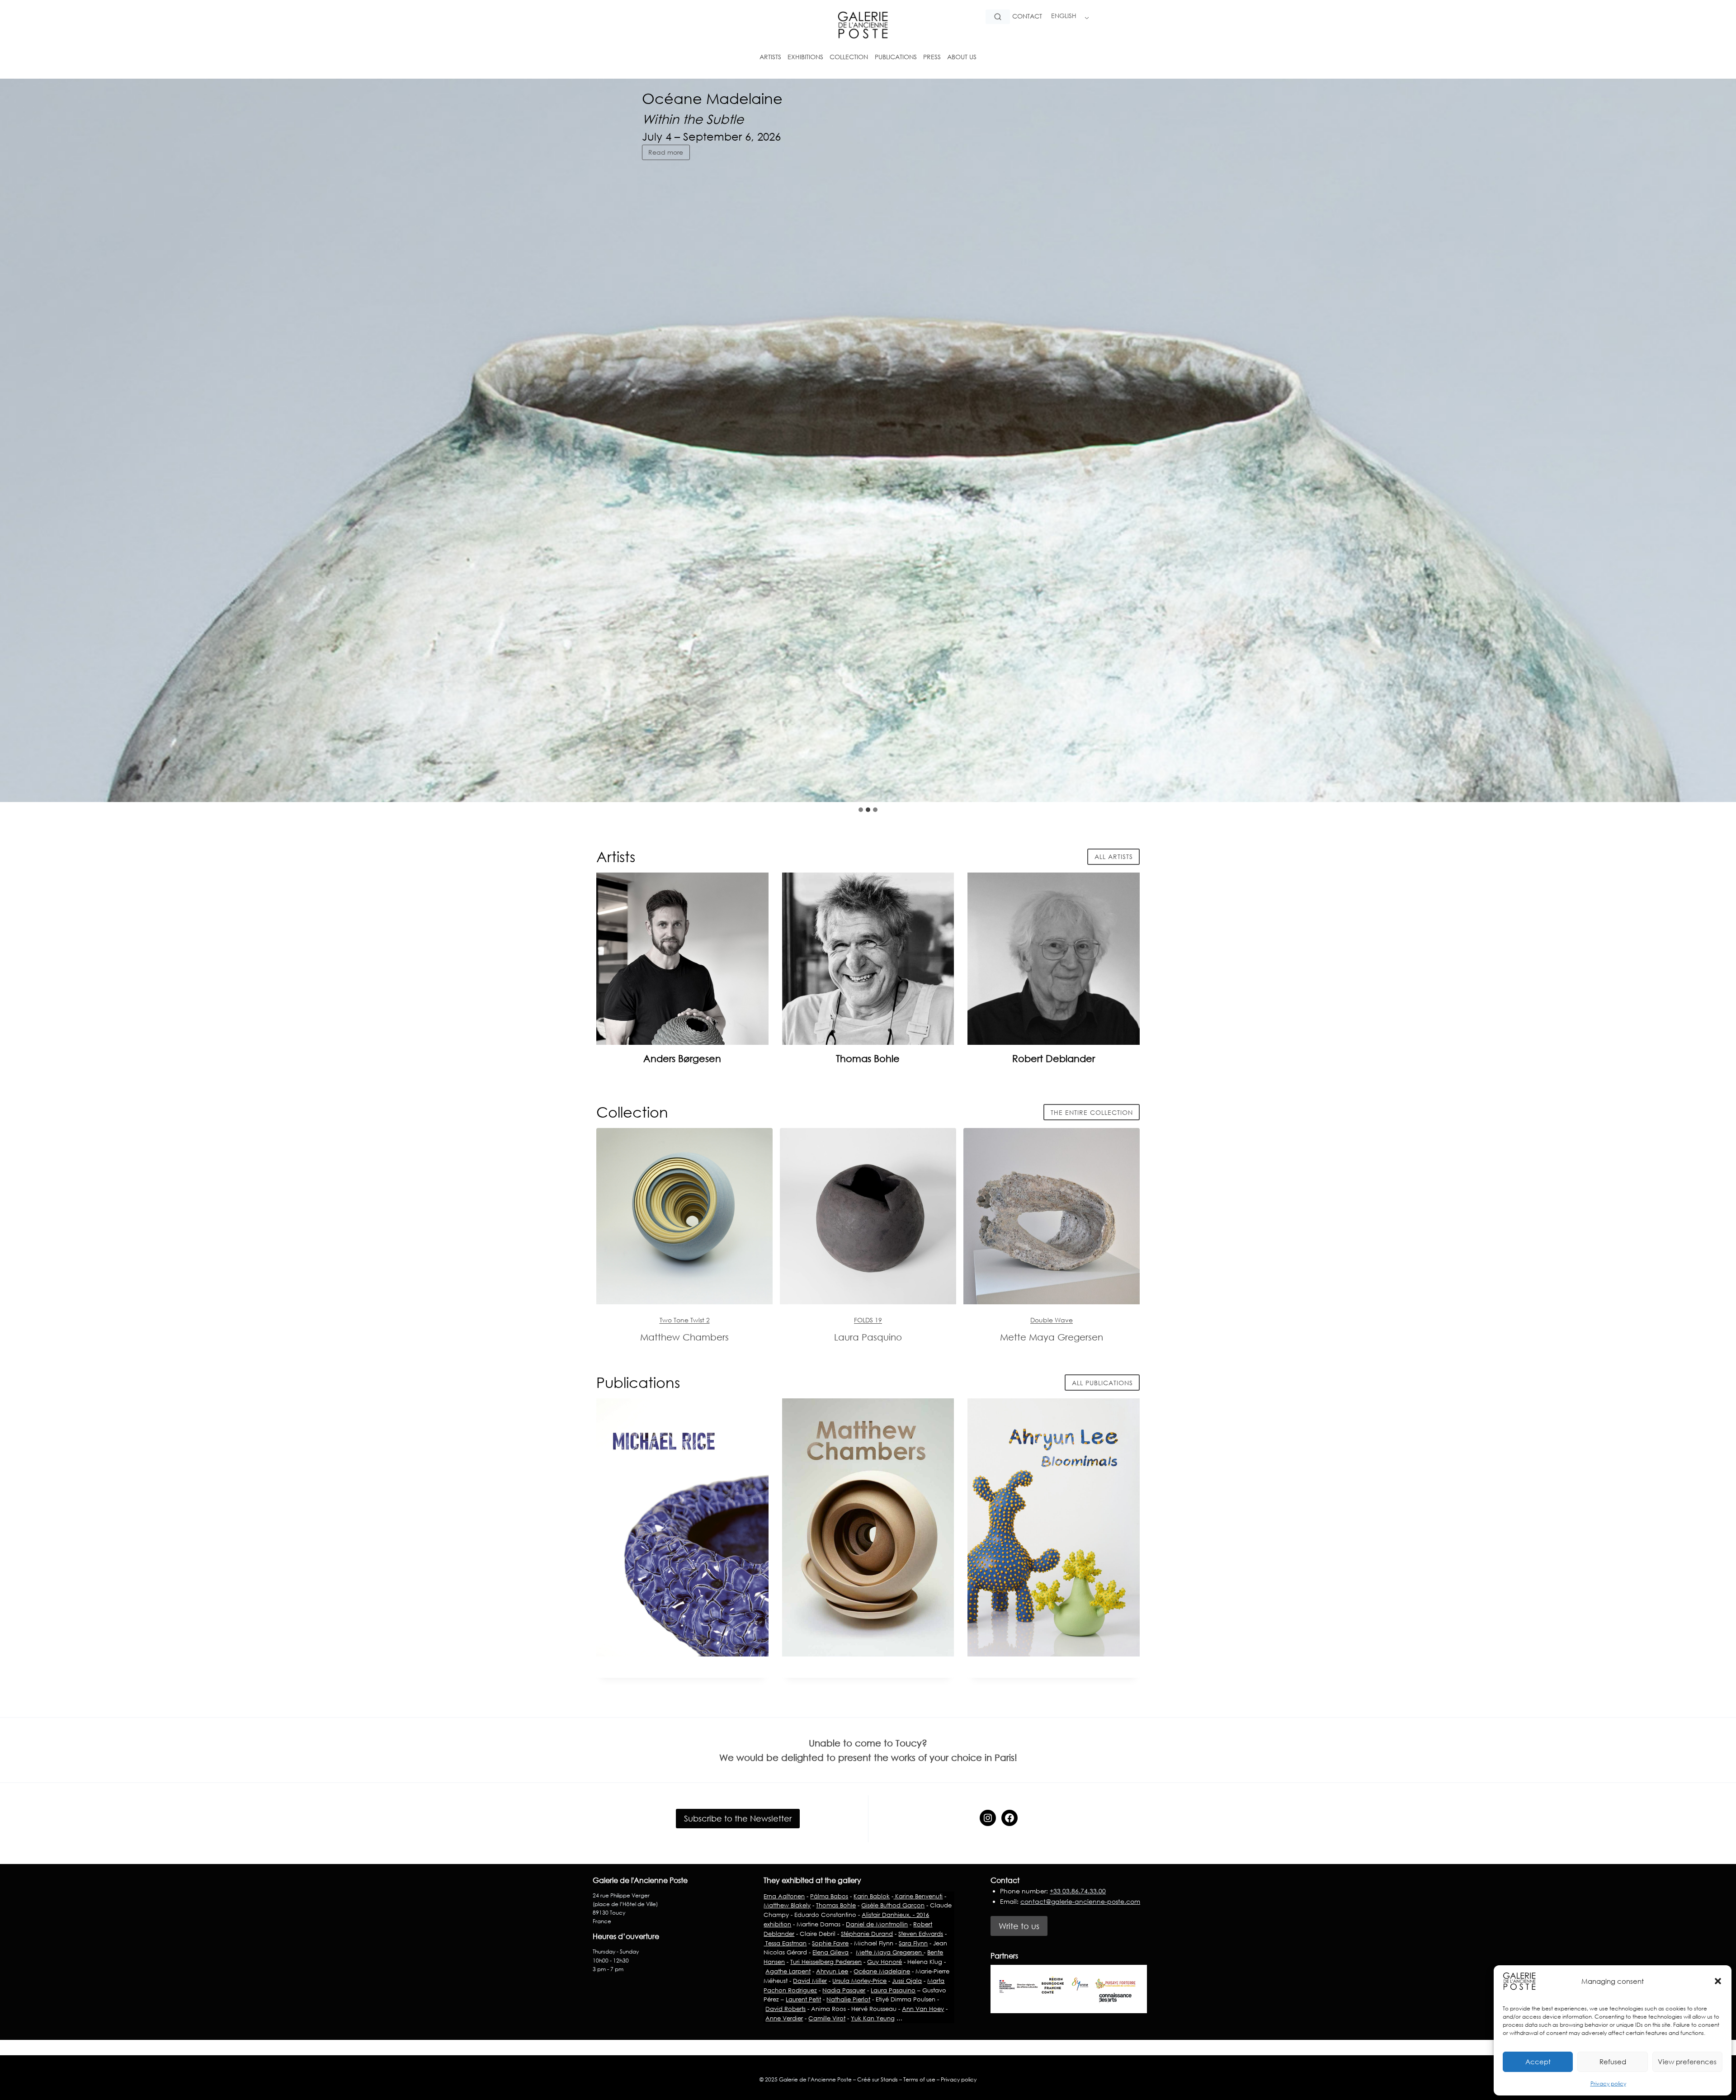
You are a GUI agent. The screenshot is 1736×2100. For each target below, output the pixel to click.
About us (962, 57)
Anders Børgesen (682, 1058)
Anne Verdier (784, 2018)
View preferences (1687, 2062)
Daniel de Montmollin (877, 1924)
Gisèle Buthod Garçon (893, 1905)
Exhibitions (805, 57)
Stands (889, 2079)
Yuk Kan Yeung (873, 2018)
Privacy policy (1608, 2083)
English (1064, 16)
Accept (1538, 2062)
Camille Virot (827, 2018)
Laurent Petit (803, 1999)
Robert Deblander (1054, 1058)
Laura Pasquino (893, 1990)
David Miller (810, 1981)
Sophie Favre (830, 1943)
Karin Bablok (872, 1896)
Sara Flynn (913, 1943)
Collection (849, 57)
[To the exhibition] (684, 1216)
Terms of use (919, 2079)
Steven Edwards (921, 1934)
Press (932, 57)
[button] (1718, 1981)
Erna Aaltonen (784, 1896)
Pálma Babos (829, 1896)
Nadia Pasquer (844, 1990)
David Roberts (785, 2009)
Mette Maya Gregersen (890, 1952)
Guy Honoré (885, 1962)
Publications (896, 57)
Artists (770, 57)
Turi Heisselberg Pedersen (826, 1962)
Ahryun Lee (832, 1971)
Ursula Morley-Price (859, 1981)
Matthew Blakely (787, 1905)
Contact (1027, 16)
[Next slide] (1722, 784)
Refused (1613, 2062)
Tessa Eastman (785, 1943)
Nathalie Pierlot (848, 1999)
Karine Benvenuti (918, 1896)
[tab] (861, 810)
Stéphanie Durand (867, 1934)
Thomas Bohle (868, 1058)
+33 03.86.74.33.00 (1078, 1891)
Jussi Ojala (907, 1981)
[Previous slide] (1700, 784)
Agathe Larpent (788, 1971)
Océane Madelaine (882, 1971)
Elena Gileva (830, 1952)
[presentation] (682, 959)
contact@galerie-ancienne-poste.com (1080, 1901)
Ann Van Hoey (923, 2009)
